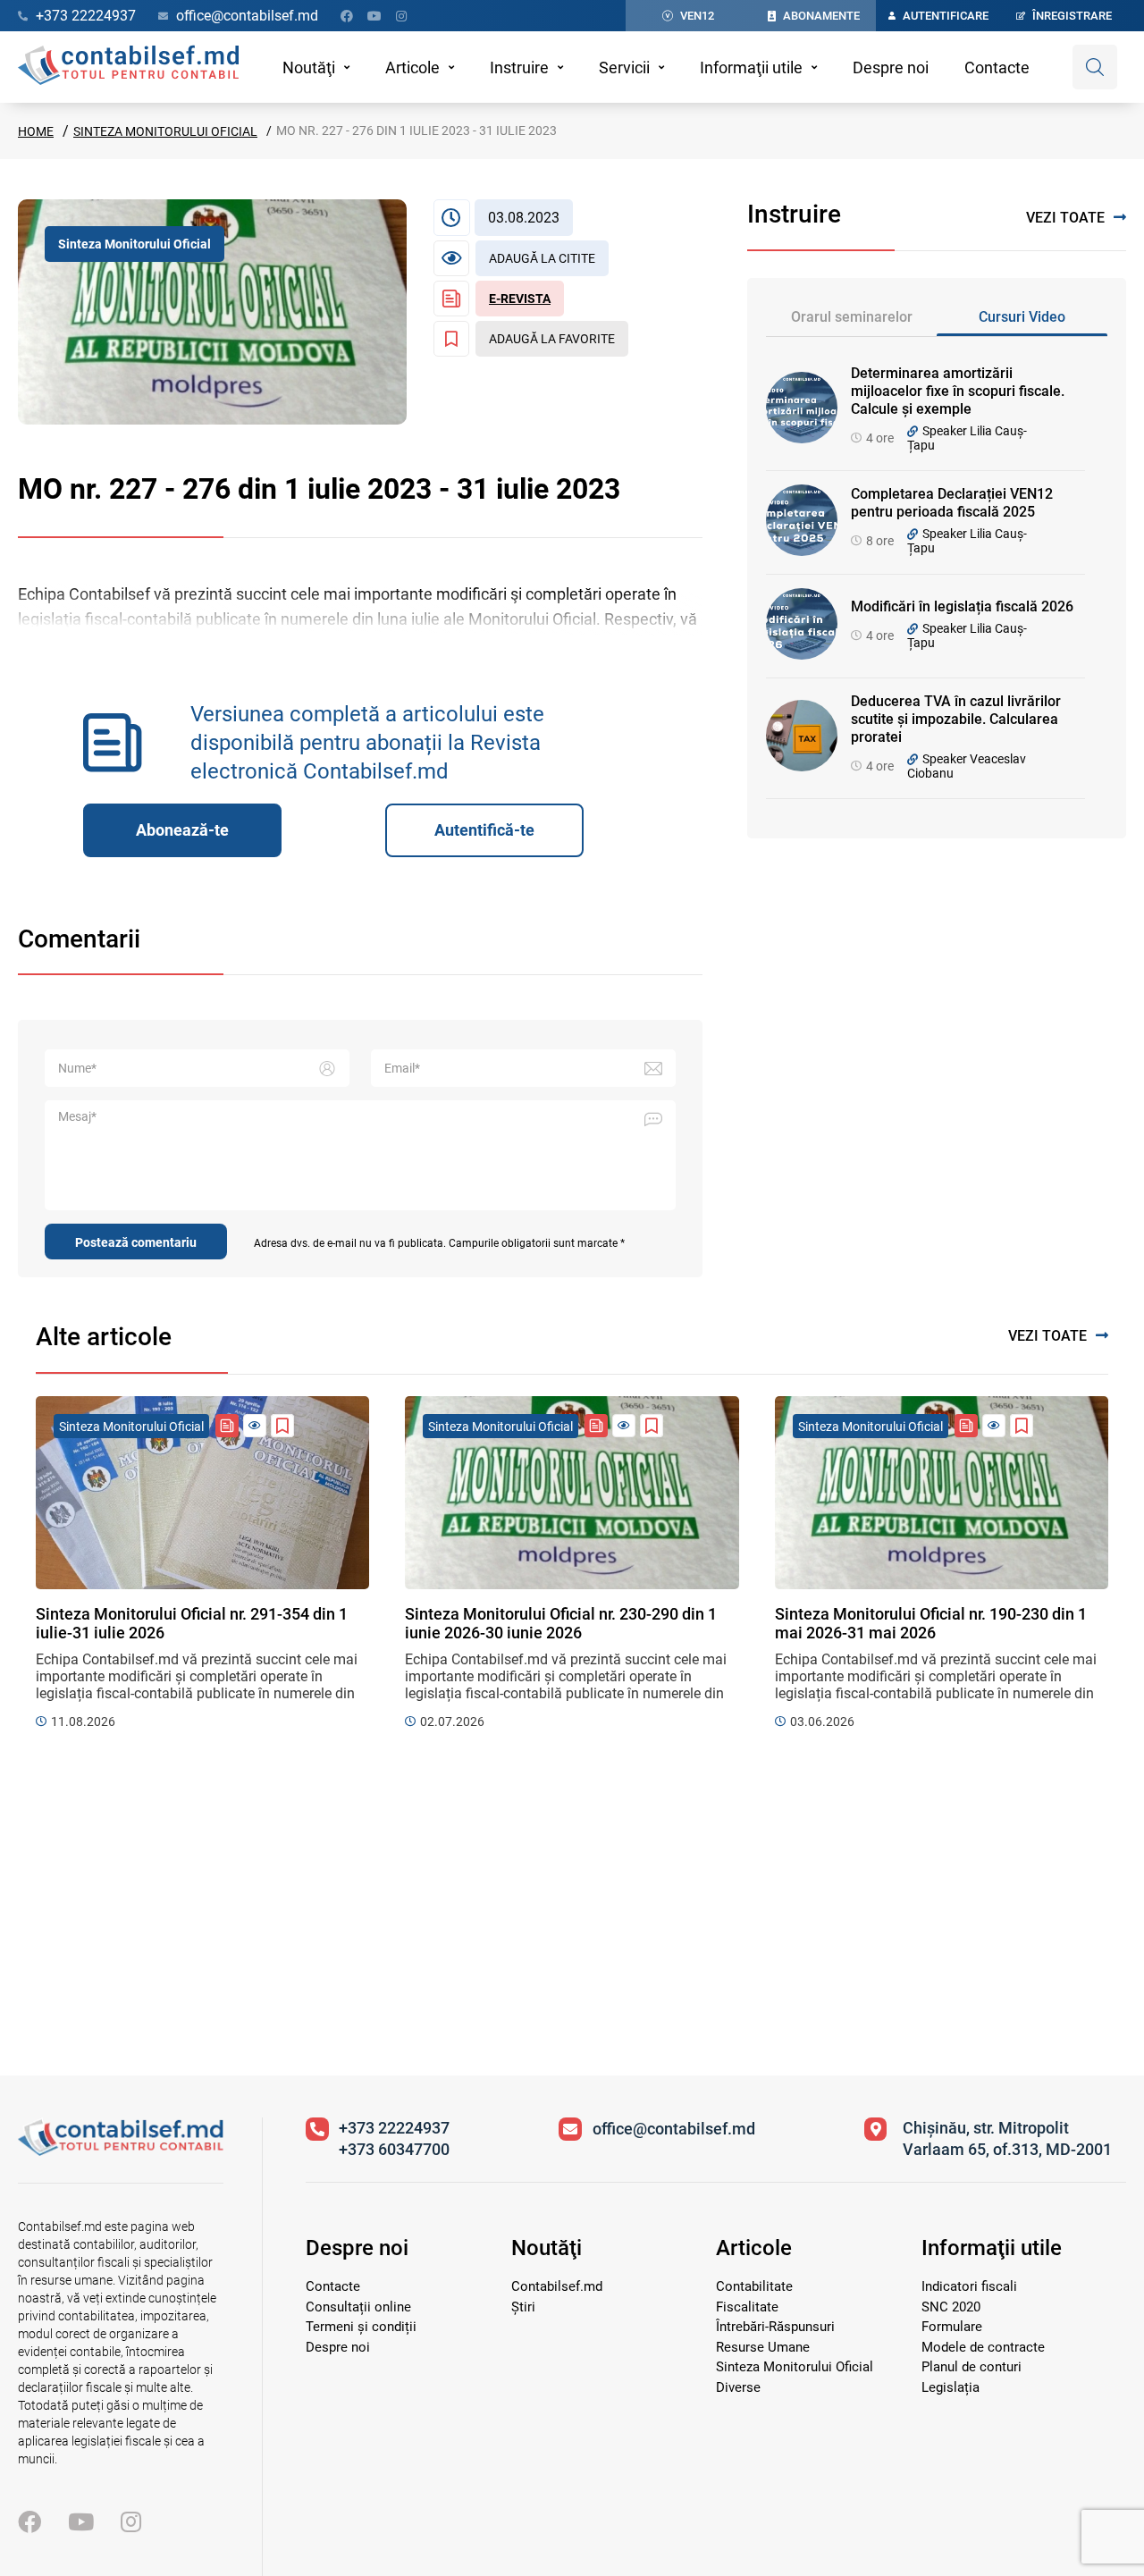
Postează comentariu (136, 1242)
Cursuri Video (1022, 317)
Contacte (997, 67)
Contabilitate (754, 2286)
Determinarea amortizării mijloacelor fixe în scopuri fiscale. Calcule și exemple (958, 391)
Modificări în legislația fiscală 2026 (962, 606)
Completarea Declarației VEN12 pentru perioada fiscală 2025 (952, 503)
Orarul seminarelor (852, 317)
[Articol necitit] (255, 1426)
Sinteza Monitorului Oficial (165, 131)
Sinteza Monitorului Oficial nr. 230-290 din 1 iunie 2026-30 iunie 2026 (561, 1623)
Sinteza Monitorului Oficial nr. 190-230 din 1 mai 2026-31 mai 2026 (931, 1623)
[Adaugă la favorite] (282, 1426)
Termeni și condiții (361, 2327)
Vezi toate (1065, 218)
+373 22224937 (394, 2128)
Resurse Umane (763, 2347)
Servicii (624, 67)
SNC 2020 (951, 2307)
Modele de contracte (983, 2347)
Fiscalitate (747, 2307)
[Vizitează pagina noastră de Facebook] (347, 16)
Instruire (519, 67)
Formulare (952, 2327)
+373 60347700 (394, 2149)
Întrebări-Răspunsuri (775, 2327)
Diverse (738, 2387)
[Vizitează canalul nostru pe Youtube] (374, 16)
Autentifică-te (484, 830)
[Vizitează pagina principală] (128, 67)
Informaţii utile (751, 67)
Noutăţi (309, 67)
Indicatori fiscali (969, 2286)
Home (36, 131)
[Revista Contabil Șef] (227, 1426)
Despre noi (891, 67)
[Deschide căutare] (1095, 67)
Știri (523, 2307)
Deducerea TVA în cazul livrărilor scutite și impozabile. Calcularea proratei (956, 719)
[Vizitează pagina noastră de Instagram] (401, 16)
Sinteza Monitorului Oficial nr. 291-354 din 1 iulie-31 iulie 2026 (192, 1623)
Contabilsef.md (557, 2286)
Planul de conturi (972, 2367)
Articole (412, 67)
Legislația (951, 2387)
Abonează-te (182, 830)
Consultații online (358, 2307)
